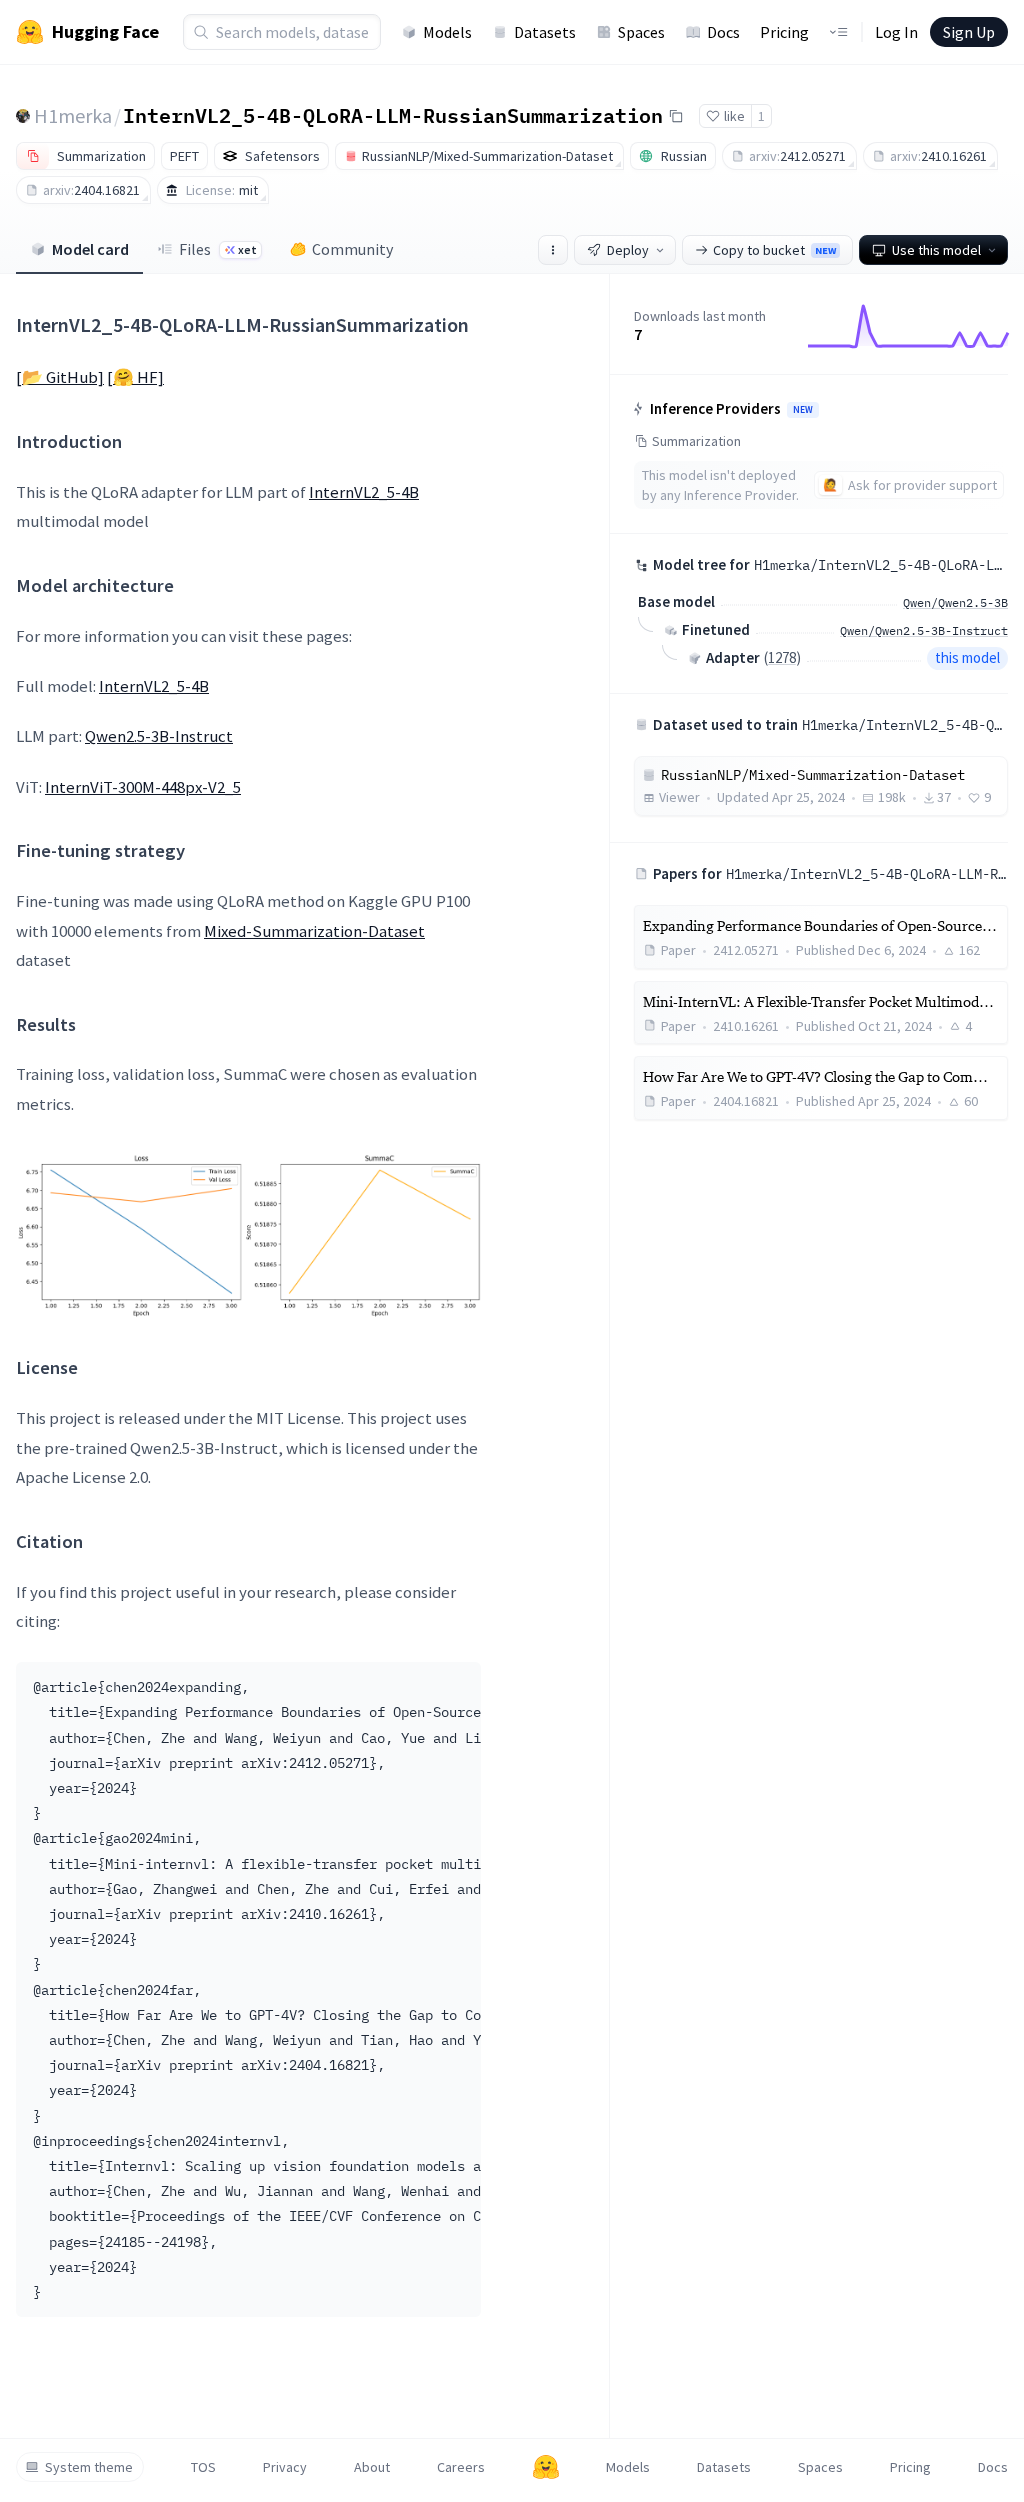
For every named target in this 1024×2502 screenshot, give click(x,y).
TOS (203, 2467)
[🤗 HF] (135, 377)
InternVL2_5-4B (364, 492)
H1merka (73, 115)
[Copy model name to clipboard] (676, 116)
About (372, 2467)
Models (447, 32)
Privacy (285, 2467)
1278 (782, 657)
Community (352, 249)
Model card (90, 249)
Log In (896, 32)
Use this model (936, 250)
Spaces (641, 32)
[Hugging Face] (546, 2467)
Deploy (628, 250)
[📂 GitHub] (60, 377)
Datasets (545, 32)
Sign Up (969, 32)
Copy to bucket (774, 250)
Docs (723, 32)
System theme (89, 2467)
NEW (803, 410)
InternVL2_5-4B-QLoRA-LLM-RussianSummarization (393, 115)
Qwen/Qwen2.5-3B (955, 602)
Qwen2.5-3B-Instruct (159, 736)
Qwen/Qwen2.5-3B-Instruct (924, 630)
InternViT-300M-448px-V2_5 (143, 787)
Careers (461, 2467)
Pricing (784, 32)
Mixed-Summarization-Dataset (314, 931)
